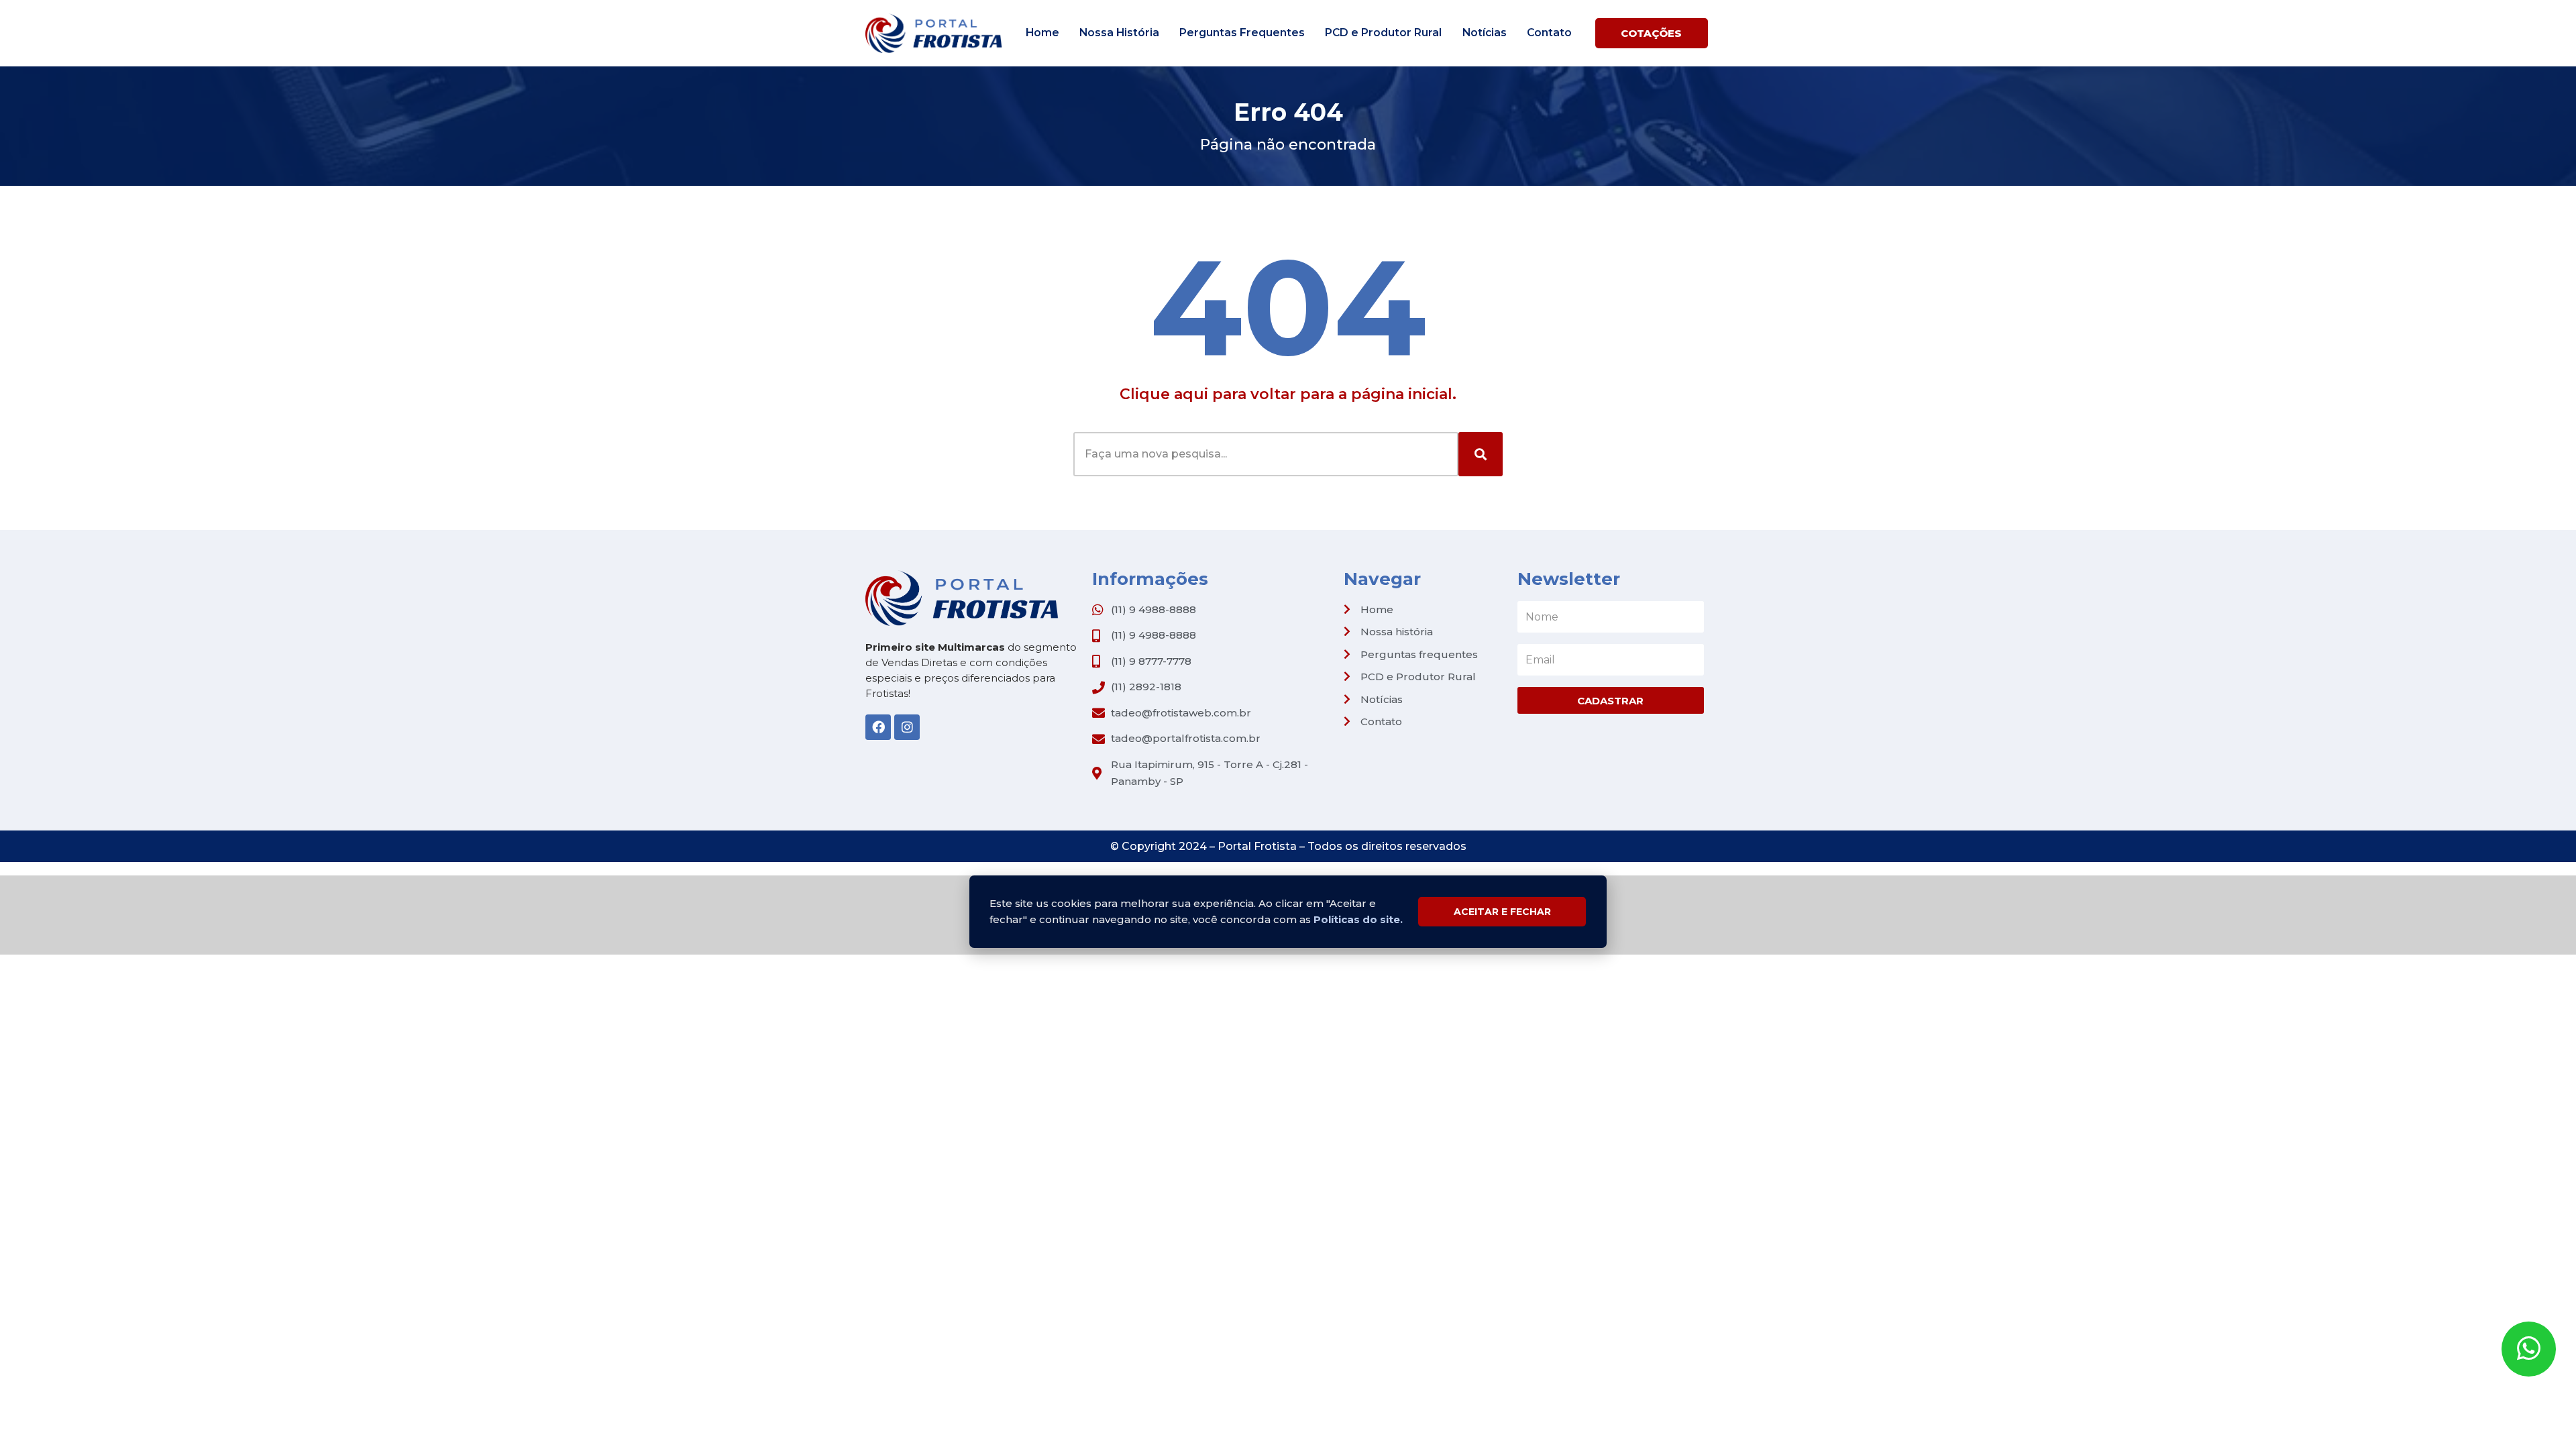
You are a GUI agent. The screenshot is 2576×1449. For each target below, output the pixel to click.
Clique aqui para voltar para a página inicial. (1288, 394)
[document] (1288, 915)
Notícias (1485, 33)
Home (1042, 33)
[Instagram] (907, 727)
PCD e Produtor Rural (1383, 33)
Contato (1549, 33)
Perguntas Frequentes (1242, 33)
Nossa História (1119, 33)
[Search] (1481, 454)
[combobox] (1266, 454)
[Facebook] (878, 727)
